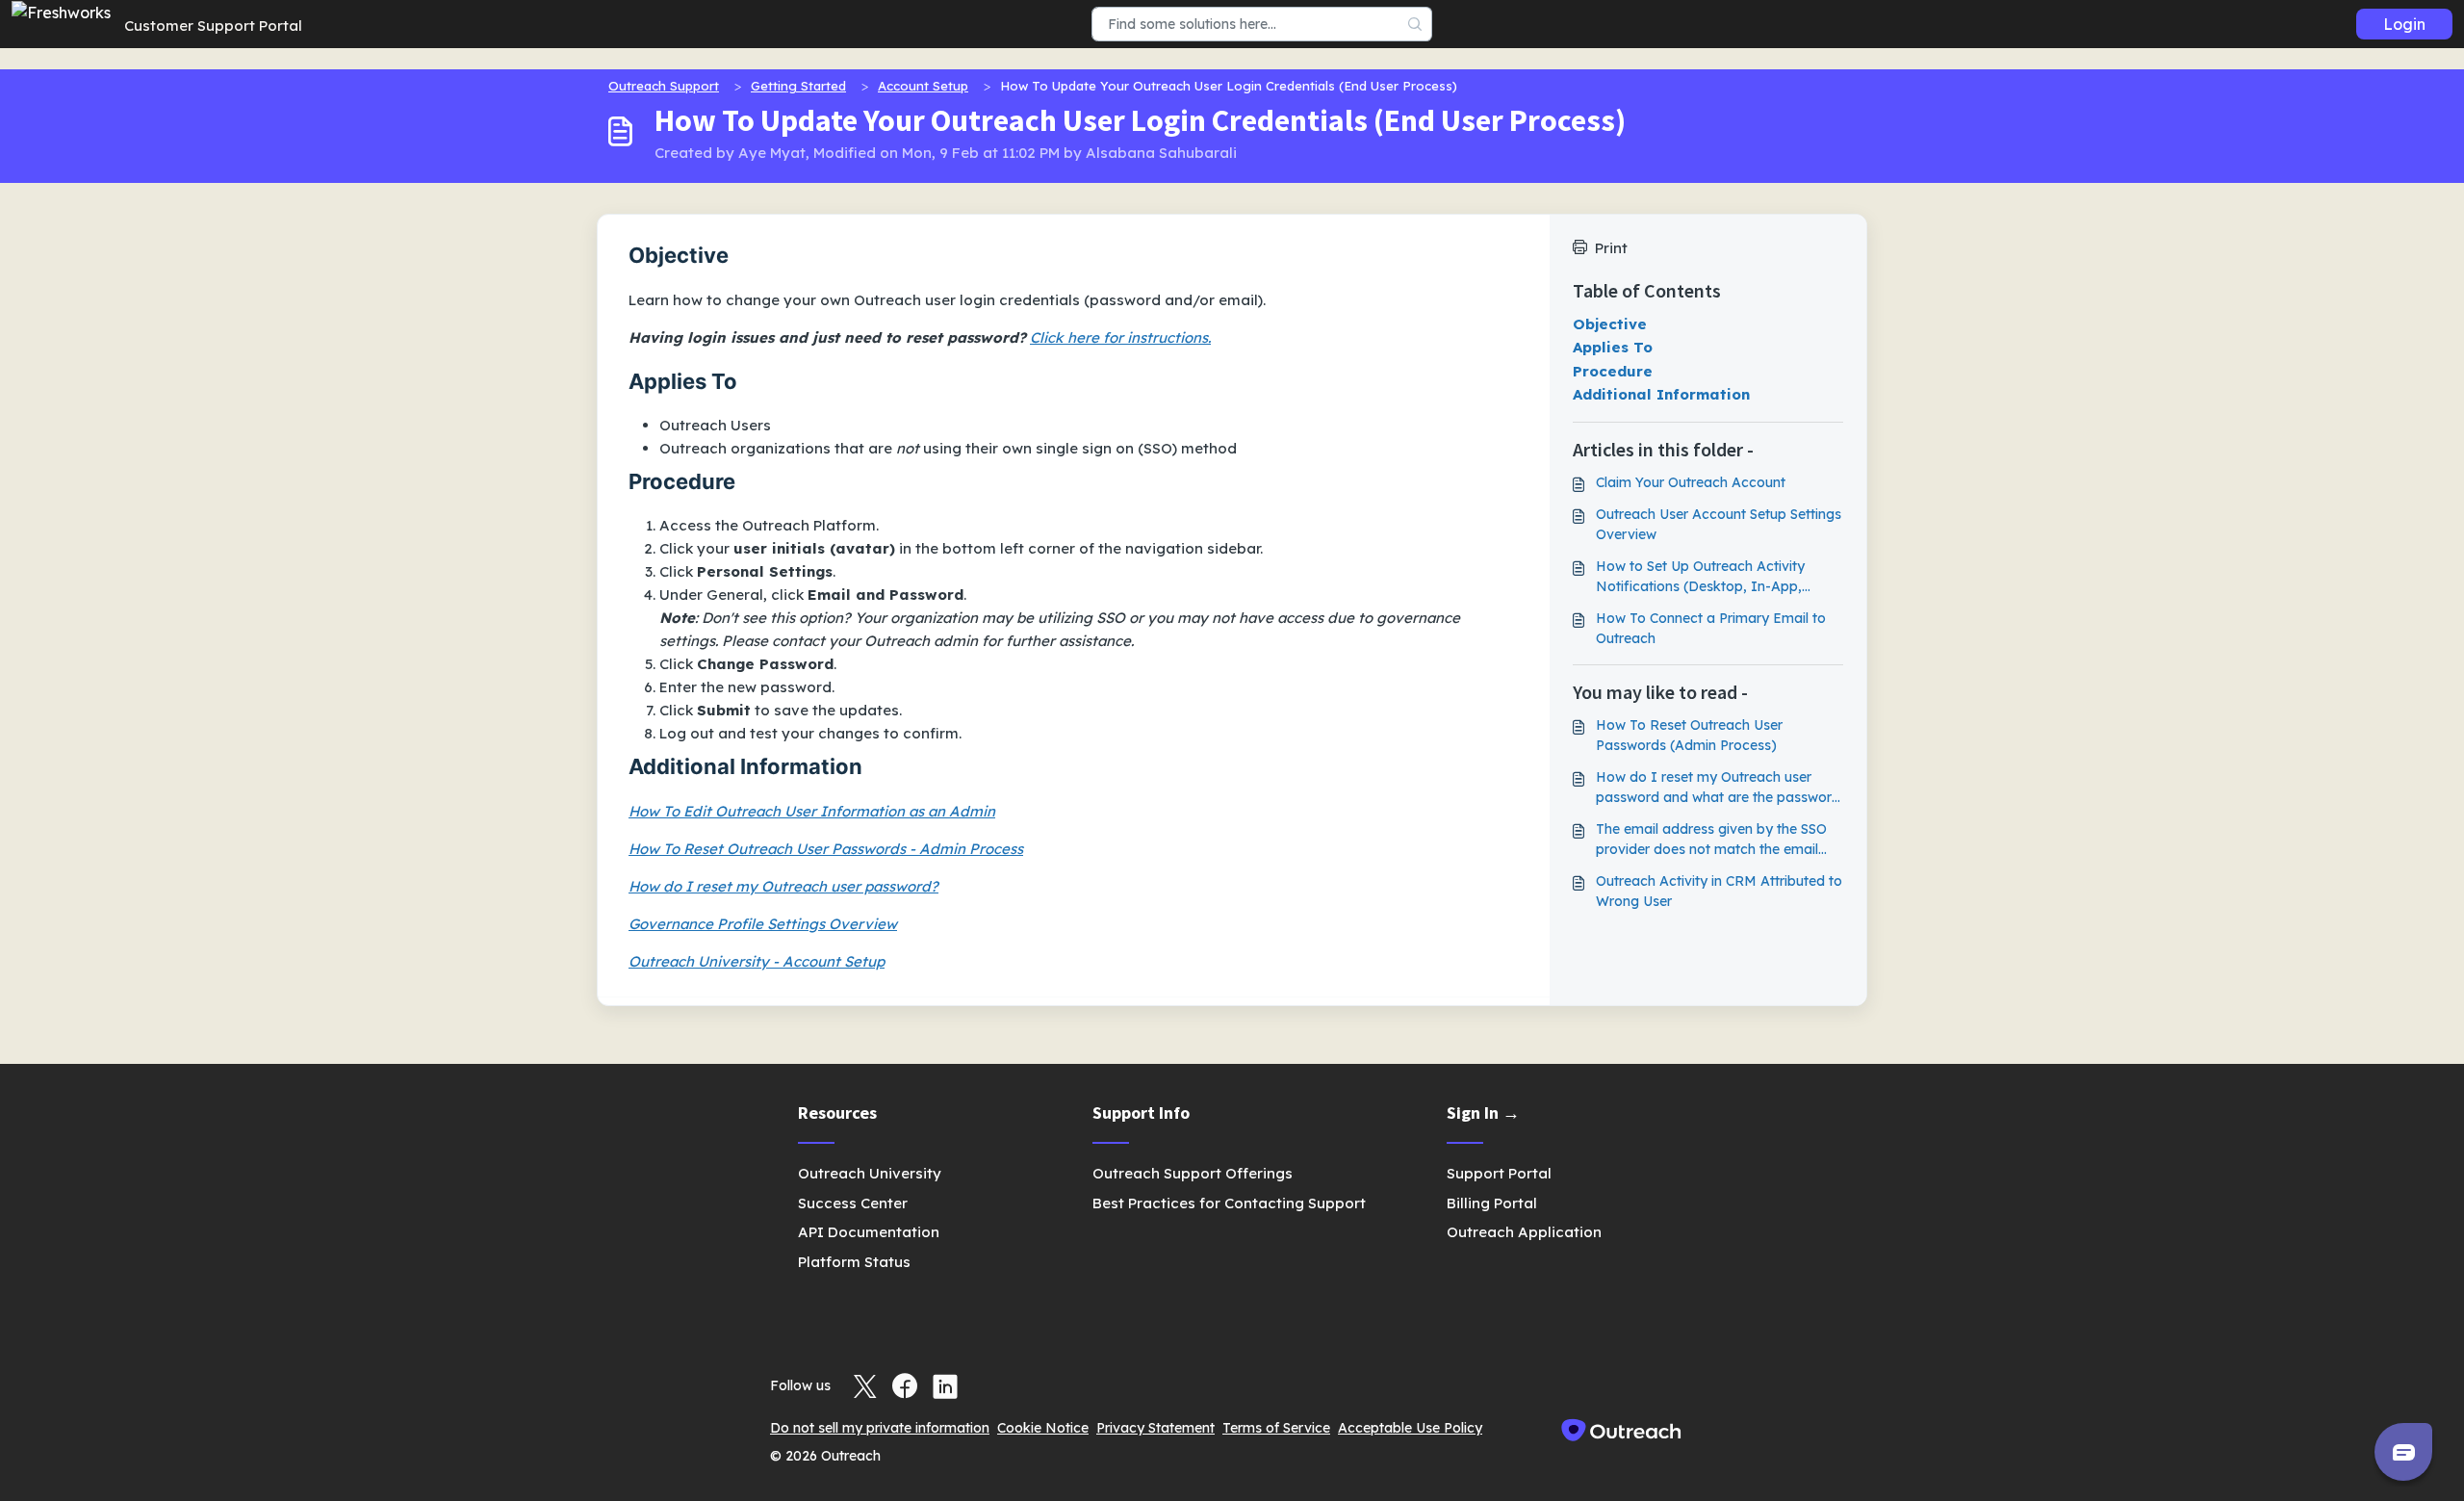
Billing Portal (1492, 1203)
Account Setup (923, 86)
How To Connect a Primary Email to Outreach (1711, 628)
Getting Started (798, 86)
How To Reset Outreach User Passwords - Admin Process (826, 849)
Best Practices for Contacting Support (1229, 1203)
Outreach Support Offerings (1193, 1173)
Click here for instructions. (1120, 337)
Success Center (853, 1203)
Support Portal (1499, 1173)
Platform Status (854, 1262)
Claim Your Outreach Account (1691, 482)
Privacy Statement (1155, 1428)
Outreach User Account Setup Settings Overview (1719, 524)
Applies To (1613, 347)
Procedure (1613, 371)
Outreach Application (1524, 1232)
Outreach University (870, 1173)
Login (2404, 24)
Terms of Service (1276, 1428)
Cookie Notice (1043, 1428)
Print (1611, 248)
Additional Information (1661, 394)
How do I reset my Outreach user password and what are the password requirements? (1718, 788)
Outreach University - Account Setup (757, 961)
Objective (1610, 324)
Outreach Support (664, 86)
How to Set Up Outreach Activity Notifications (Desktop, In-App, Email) (1700, 577)
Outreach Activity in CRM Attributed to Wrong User (1719, 891)
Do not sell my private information (880, 1428)
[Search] (1415, 24)
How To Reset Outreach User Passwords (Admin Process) (1689, 735)
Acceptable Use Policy (1410, 1428)
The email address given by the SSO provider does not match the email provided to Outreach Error (1711, 840)
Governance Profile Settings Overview (763, 924)
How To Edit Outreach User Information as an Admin (812, 811)
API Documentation (869, 1232)
